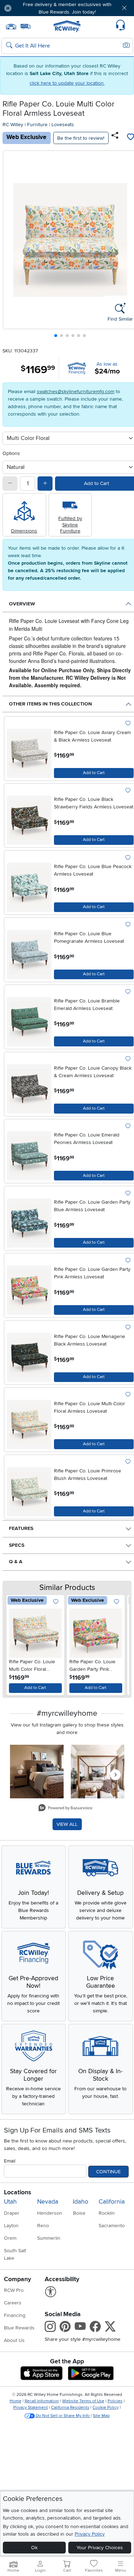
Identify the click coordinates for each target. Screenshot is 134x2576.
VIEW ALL (67, 1824)
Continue (108, 2172)
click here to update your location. (67, 83)
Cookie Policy (106, 2407)
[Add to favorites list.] (128, 724)
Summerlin (49, 2238)
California (112, 2202)
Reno (43, 2226)
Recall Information (42, 2401)
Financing (15, 2315)
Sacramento (112, 2226)
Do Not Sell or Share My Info (63, 2416)
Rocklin (107, 2213)
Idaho (81, 2202)
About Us (14, 2340)
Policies (115, 2401)
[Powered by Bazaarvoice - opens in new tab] (65, 1809)
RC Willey (13, 125)
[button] (28, 8)
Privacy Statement (31, 2407)
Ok (34, 2548)
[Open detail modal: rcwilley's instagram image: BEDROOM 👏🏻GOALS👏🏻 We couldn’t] (98, 1772)
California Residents (70, 2407)
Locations (18, 2192)
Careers (13, 2303)
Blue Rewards (19, 2328)
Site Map (101, 2416)
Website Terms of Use (83, 2401)
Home (16, 2401)
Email (10, 2161)
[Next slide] (119, 1644)
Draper (12, 2213)
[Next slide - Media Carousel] (115, 1775)
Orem (10, 2238)
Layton (11, 2226)
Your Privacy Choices (100, 2548)
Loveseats (63, 125)
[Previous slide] (11, 246)
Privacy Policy (90, 2534)
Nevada (48, 2202)
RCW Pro (14, 2290)
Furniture (37, 125)
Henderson (50, 2213)
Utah (10, 2202)
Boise (79, 2213)
